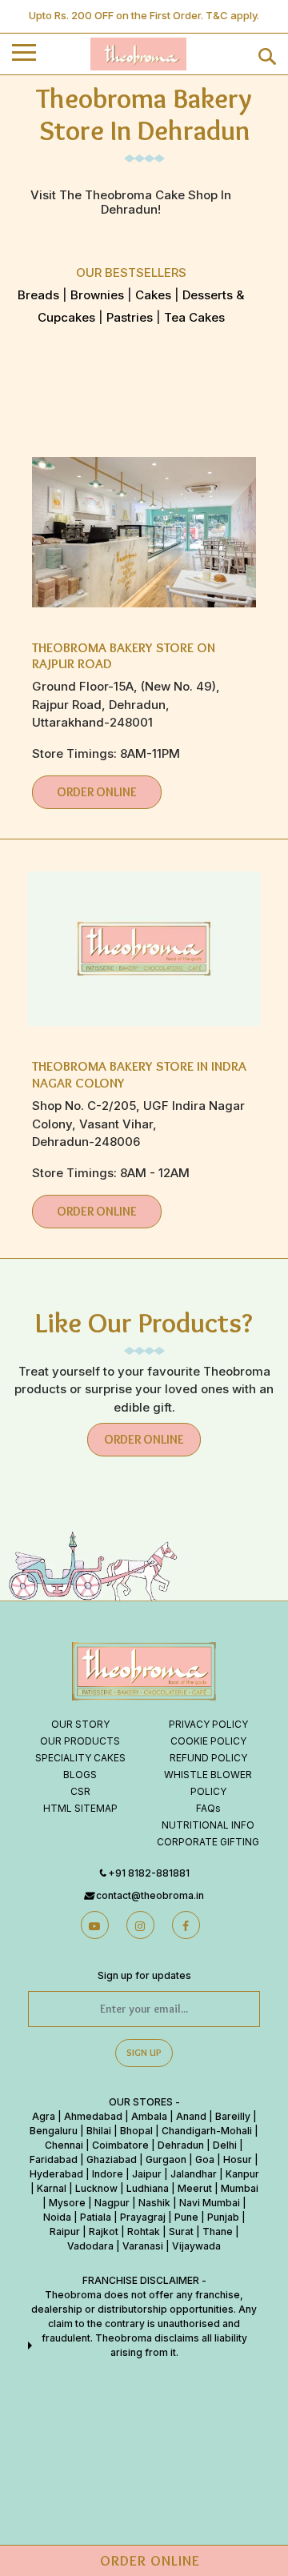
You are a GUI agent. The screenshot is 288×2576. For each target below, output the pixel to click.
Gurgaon (166, 2159)
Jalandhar (194, 2174)
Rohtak (144, 2231)
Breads (38, 295)
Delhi (225, 2145)
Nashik (154, 2203)
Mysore (67, 2203)
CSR (80, 1791)
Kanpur (242, 2174)
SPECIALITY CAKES (80, 1758)
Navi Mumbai (210, 2203)
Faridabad (54, 2159)
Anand (191, 2116)
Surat (181, 2231)
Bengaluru (54, 2131)
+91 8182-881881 (149, 1873)
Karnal (52, 2188)
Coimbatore (120, 2145)
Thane (218, 2231)
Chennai (64, 2145)
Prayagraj (143, 2217)
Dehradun (181, 2145)
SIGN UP (144, 2052)
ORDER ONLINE (97, 792)
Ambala (149, 2116)
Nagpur (112, 2203)
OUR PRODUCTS (80, 1741)
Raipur (65, 2231)
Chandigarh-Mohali (207, 2131)
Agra (44, 2116)
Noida (57, 2217)
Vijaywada (196, 2246)
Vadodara (90, 2246)
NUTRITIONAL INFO (208, 1825)
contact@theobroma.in (150, 1895)
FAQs (208, 1808)
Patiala (96, 2217)
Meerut (195, 2188)
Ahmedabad (93, 2116)
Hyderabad (56, 2174)
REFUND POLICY (208, 1758)
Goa (205, 2159)
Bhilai (99, 2131)
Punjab (223, 2217)
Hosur (238, 2159)
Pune (186, 2217)
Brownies (97, 295)
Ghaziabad (112, 2159)
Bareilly (233, 2116)
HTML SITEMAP (80, 1808)
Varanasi (143, 2246)
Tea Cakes (193, 317)
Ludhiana (148, 2188)
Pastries (130, 317)
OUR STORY (80, 1724)
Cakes (152, 295)
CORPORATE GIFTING (208, 1842)
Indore (108, 2174)
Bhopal (136, 2131)
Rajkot (104, 2231)
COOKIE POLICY (208, 1741)
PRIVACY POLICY (208, 1724)
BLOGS (80, 1775)
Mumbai (240, 2188)
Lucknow (96, 2188)
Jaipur (147, 2174)
